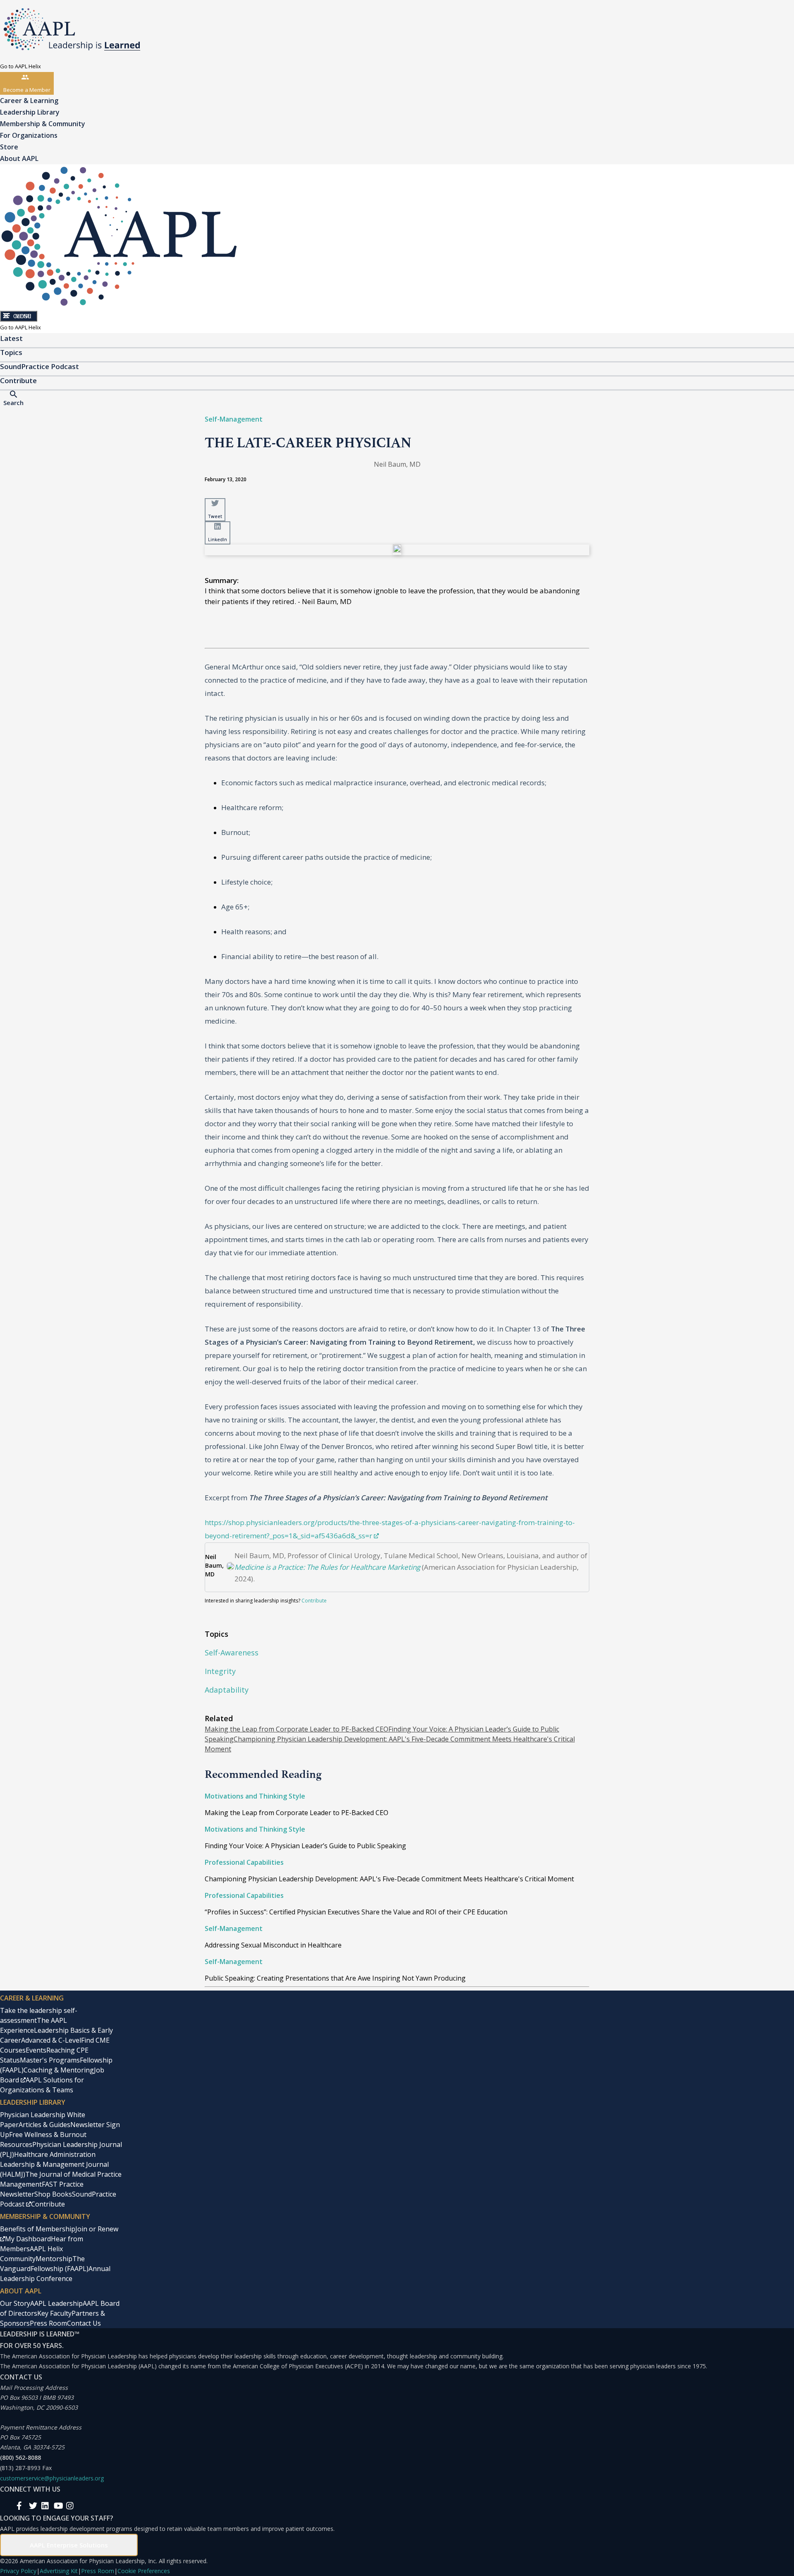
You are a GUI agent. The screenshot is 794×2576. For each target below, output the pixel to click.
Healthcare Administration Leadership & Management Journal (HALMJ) (54, 2164)
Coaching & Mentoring (59, 2070)
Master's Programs (50, 2060)
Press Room (48, 2323)
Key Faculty (54, 2313)
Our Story (15, 2303)
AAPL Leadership (56, 2303)
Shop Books (53, 2194)
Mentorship (54, 2259)
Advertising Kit (59, 2571)
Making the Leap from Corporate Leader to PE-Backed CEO (297, 1729)
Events (36, 2050)
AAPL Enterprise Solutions (69, 2545)
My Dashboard (28, 2239)
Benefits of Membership (38, 2229)
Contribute (314, 1601)
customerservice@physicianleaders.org (52, 2478)
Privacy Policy (18, 2571)
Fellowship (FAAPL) (60, 2269)
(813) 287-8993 (20, 2468)
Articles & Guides (44, 2125)
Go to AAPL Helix (20, 66)
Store (9, 147)
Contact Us (84, 2323)
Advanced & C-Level (51, 2040)
